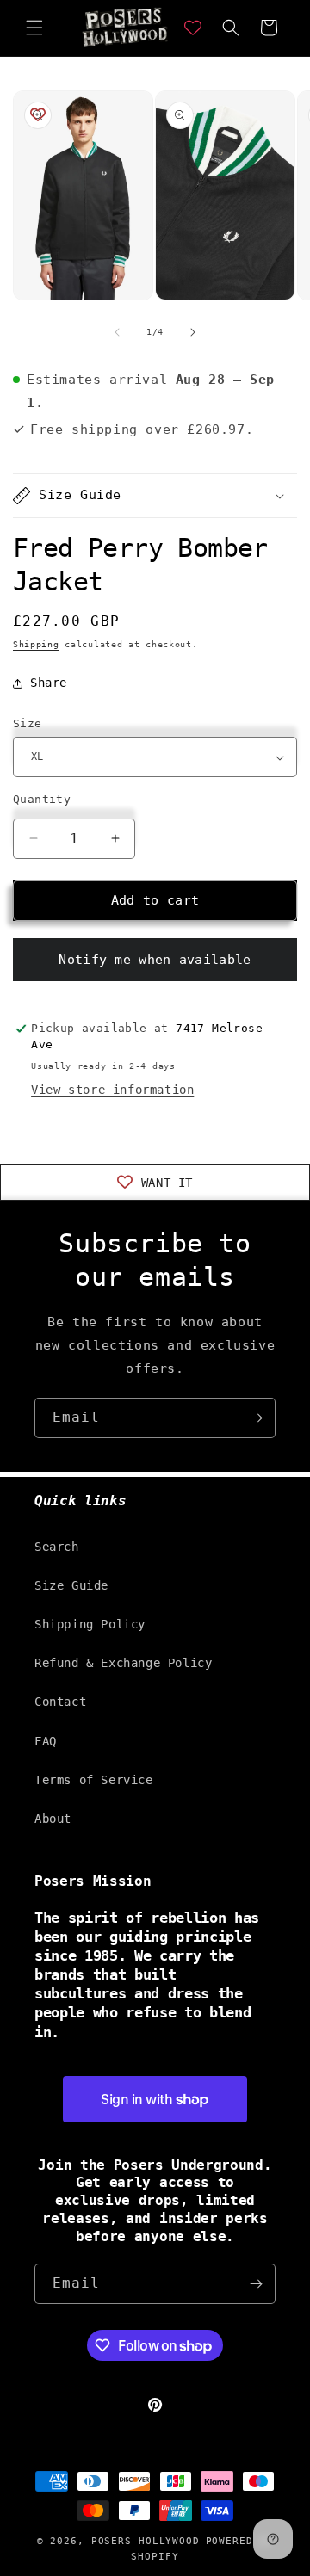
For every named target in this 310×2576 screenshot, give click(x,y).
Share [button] (49, 683)
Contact (60, 1702)
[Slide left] (117, 332)
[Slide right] (193, 332)
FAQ (46, 1741)
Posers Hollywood (146, 2541)
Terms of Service (94, 1780)
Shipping (36, 644)
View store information (112, 1090)
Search (57, 1547)
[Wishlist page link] (193, 28)
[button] (34, 28)
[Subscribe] (256, 1418)
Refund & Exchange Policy (123, 1663)
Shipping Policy (90, 1624)
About (53, 1819)
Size (28, 723)
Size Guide (71, 1585)
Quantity (42, 799)
